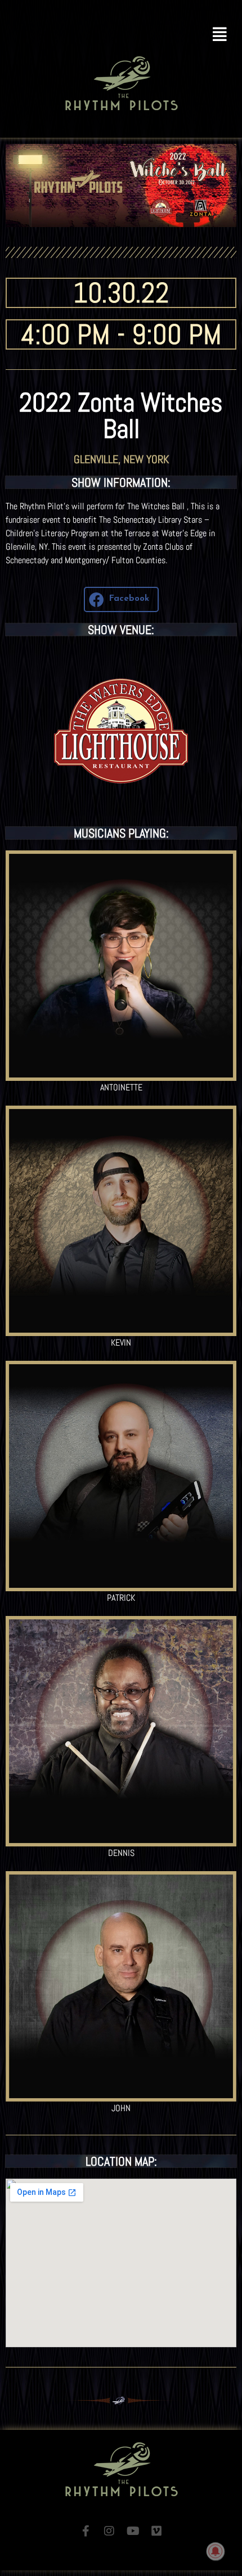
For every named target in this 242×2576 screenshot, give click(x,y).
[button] (121, 35)
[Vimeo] (156, 2531)
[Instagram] (109, 2531)
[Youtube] (133, 2531)
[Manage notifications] (216, 2551)
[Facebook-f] (86, 2531)
